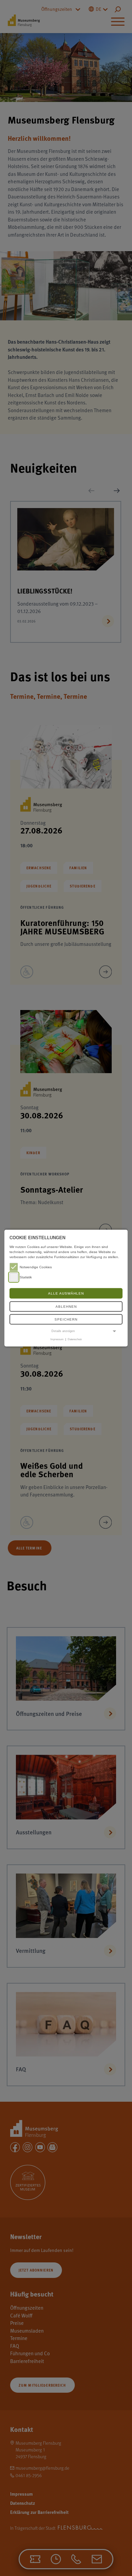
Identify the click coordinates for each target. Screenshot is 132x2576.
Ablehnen (66, 1307)
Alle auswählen (66, 1293)
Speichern (66, 1319)
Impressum (57, 1339)
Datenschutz (75, 1339)
